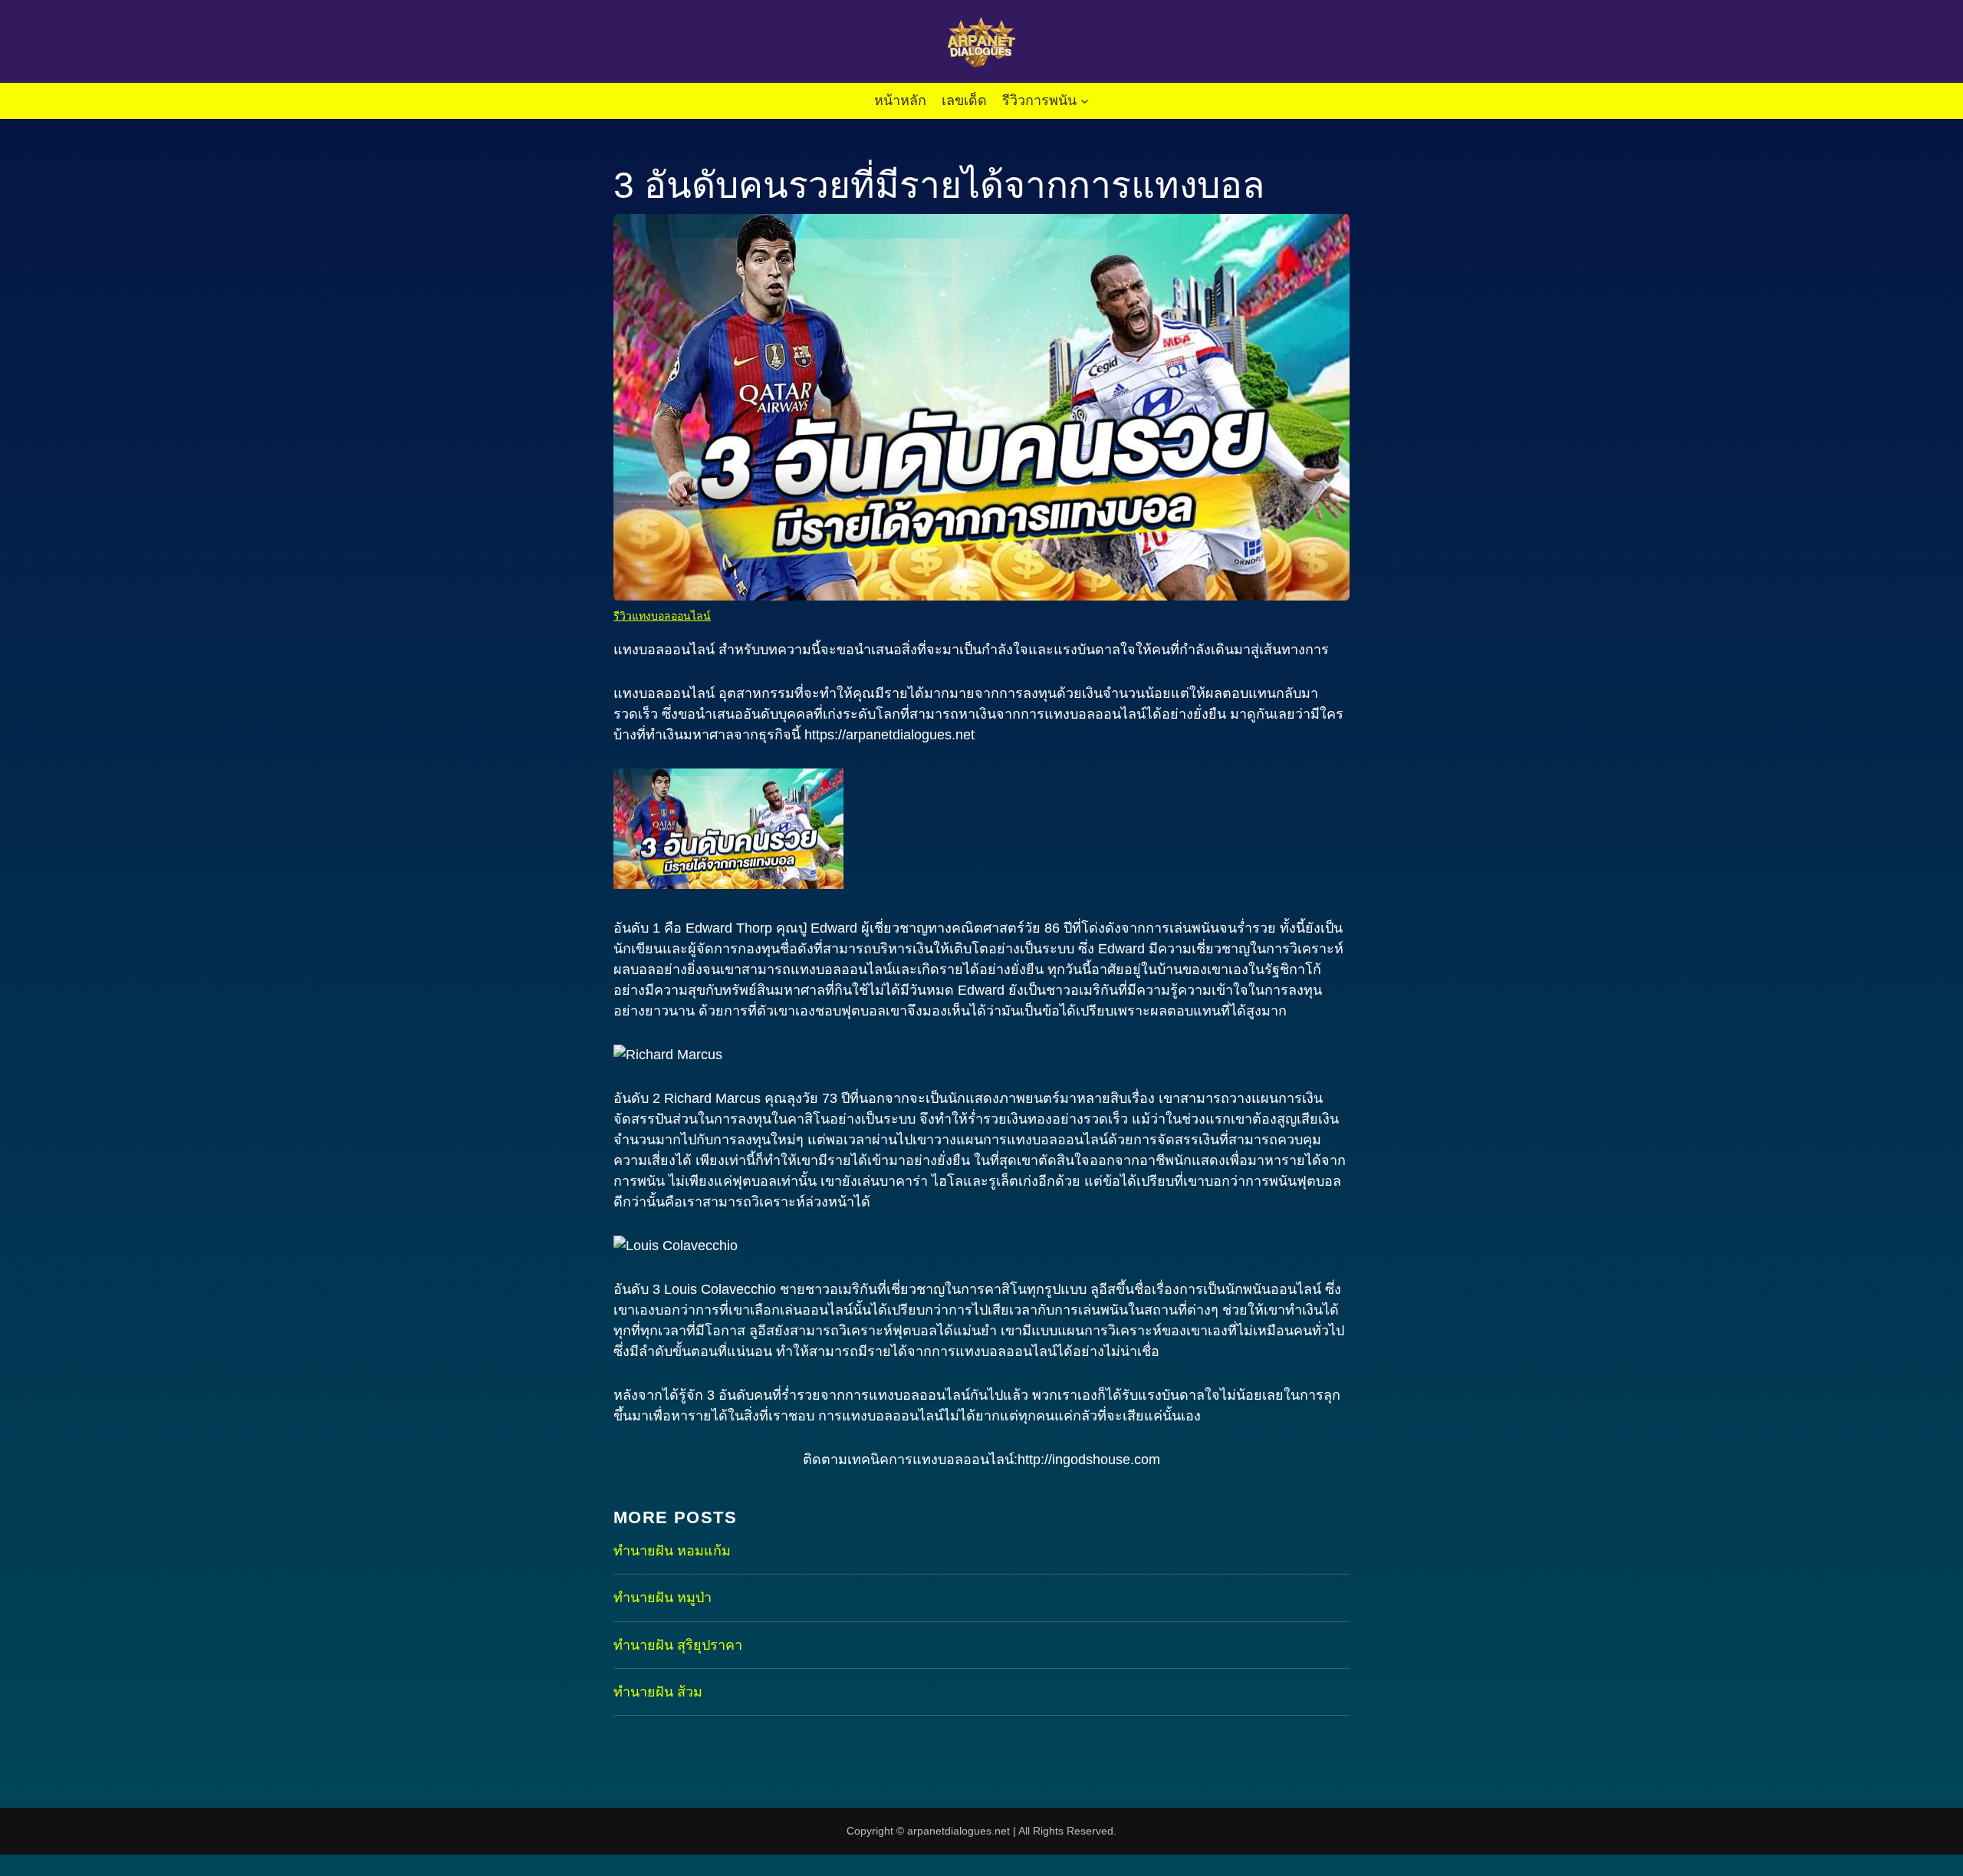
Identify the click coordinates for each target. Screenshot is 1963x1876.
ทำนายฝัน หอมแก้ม (672, 1551)
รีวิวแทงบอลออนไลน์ (662, 616)
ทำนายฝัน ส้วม (658, 1692)
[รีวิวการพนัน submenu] (1085, 101)
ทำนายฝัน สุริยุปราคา (678, 1645)
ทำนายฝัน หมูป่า (663, 1598)
